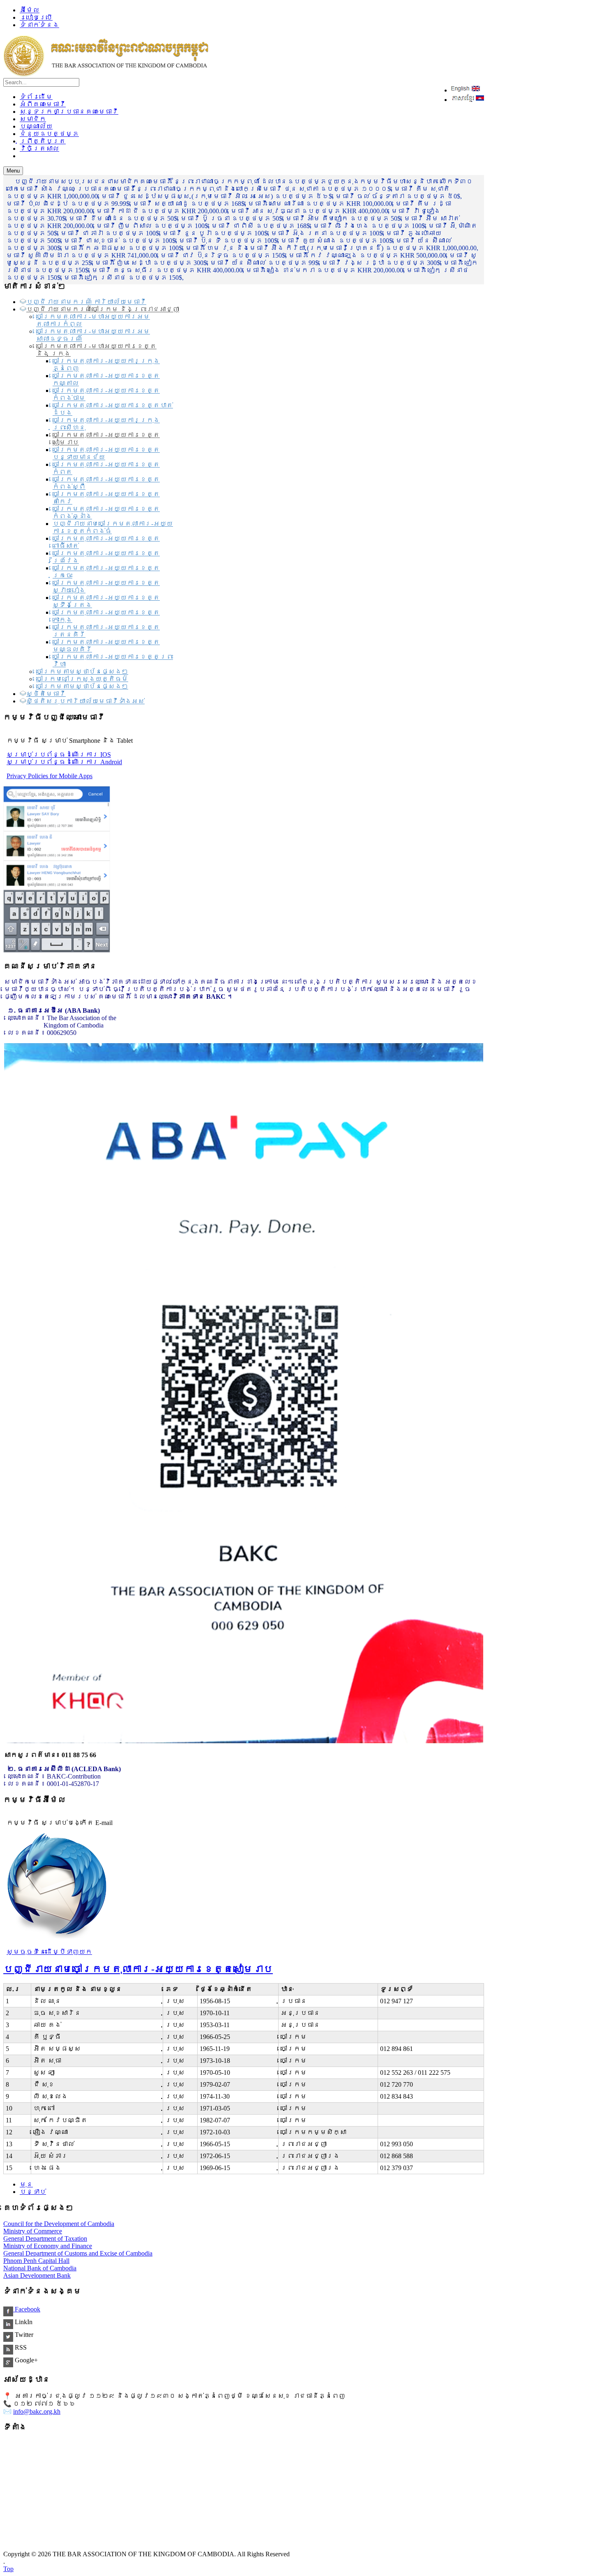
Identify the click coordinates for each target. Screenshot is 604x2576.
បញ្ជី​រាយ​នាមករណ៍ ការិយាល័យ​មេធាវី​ (86, 302)
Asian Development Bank (37, 2275)
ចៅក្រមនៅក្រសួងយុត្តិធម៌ (82, 679)
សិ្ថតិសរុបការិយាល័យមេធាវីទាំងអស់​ (85, 701)
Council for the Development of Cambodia (59, 2224)
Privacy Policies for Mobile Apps (50, 776)
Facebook (27, 2309)
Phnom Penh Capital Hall (36, 2261)
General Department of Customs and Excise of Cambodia (78, 2253)
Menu (13, 171)
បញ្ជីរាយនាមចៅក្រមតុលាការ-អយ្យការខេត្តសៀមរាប (138, 1969)
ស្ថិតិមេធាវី (46, 694)
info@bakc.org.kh (37, 2411)
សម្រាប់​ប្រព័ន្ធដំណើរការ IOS (59, 755)
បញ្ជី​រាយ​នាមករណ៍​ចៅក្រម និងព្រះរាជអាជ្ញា (103, 309)
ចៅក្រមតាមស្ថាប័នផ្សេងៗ (82, 672)
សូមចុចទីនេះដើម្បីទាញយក (49, 1952)
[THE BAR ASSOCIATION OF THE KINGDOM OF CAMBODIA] (106, 74)
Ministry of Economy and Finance (48, 2246)
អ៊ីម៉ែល (30, 10)
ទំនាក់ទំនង (39, 25)
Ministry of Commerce (33, 2231)
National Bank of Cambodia (40, 2268)
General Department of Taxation (45, 2238)
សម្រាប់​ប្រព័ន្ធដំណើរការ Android (64, 762)
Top (8, 2569)
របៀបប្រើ (36, 17)
